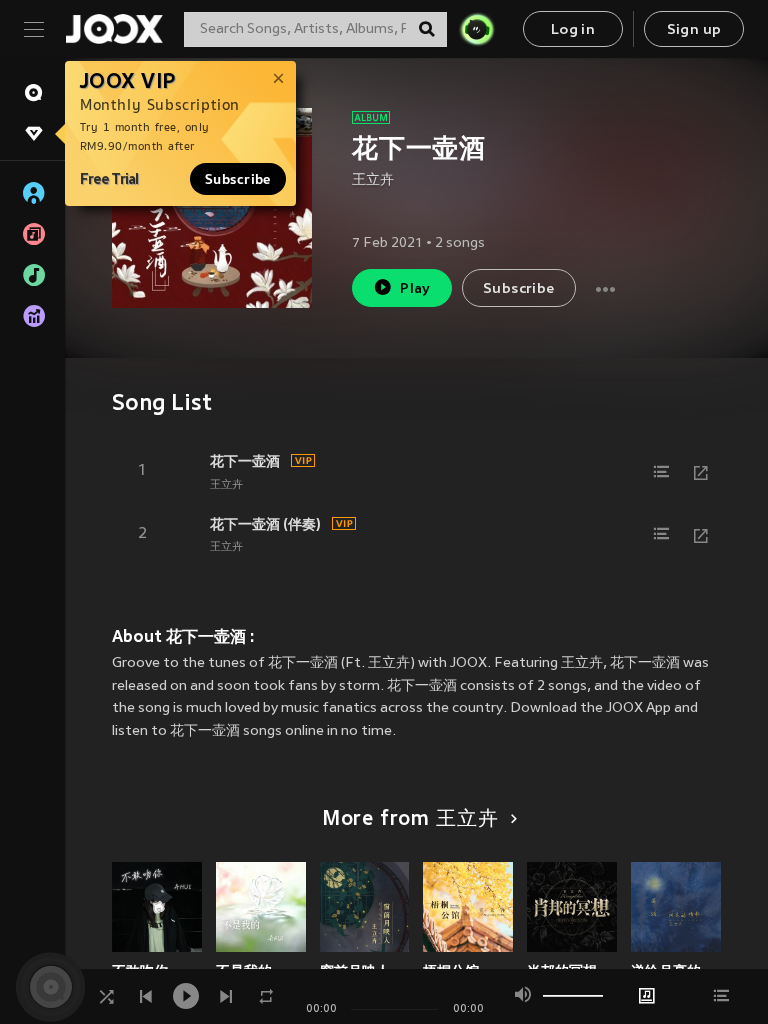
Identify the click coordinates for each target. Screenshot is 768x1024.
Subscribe (238, 179)
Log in (573, 30)
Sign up (694, 30)
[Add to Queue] (661, 472)
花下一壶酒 (245, 461)
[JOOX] (114, 29)
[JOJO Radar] (477, 29)
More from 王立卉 (410, 820)
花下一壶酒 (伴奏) (265, 524)
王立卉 (373, 180)
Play (415, 289)
